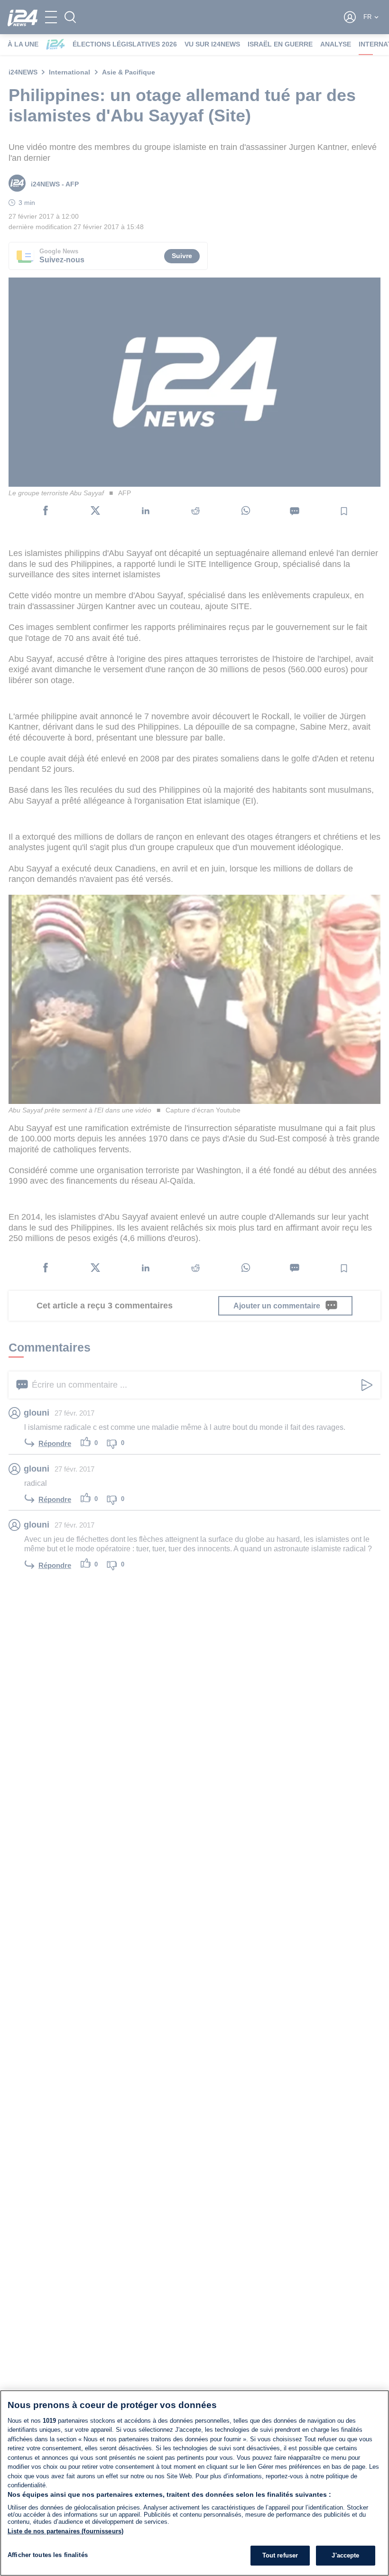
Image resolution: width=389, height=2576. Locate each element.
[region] (194, 2483)
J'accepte (345, 2555)
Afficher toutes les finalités (48, 2555)
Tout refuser (280, 2555)
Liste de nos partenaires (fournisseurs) (65, 2531)
